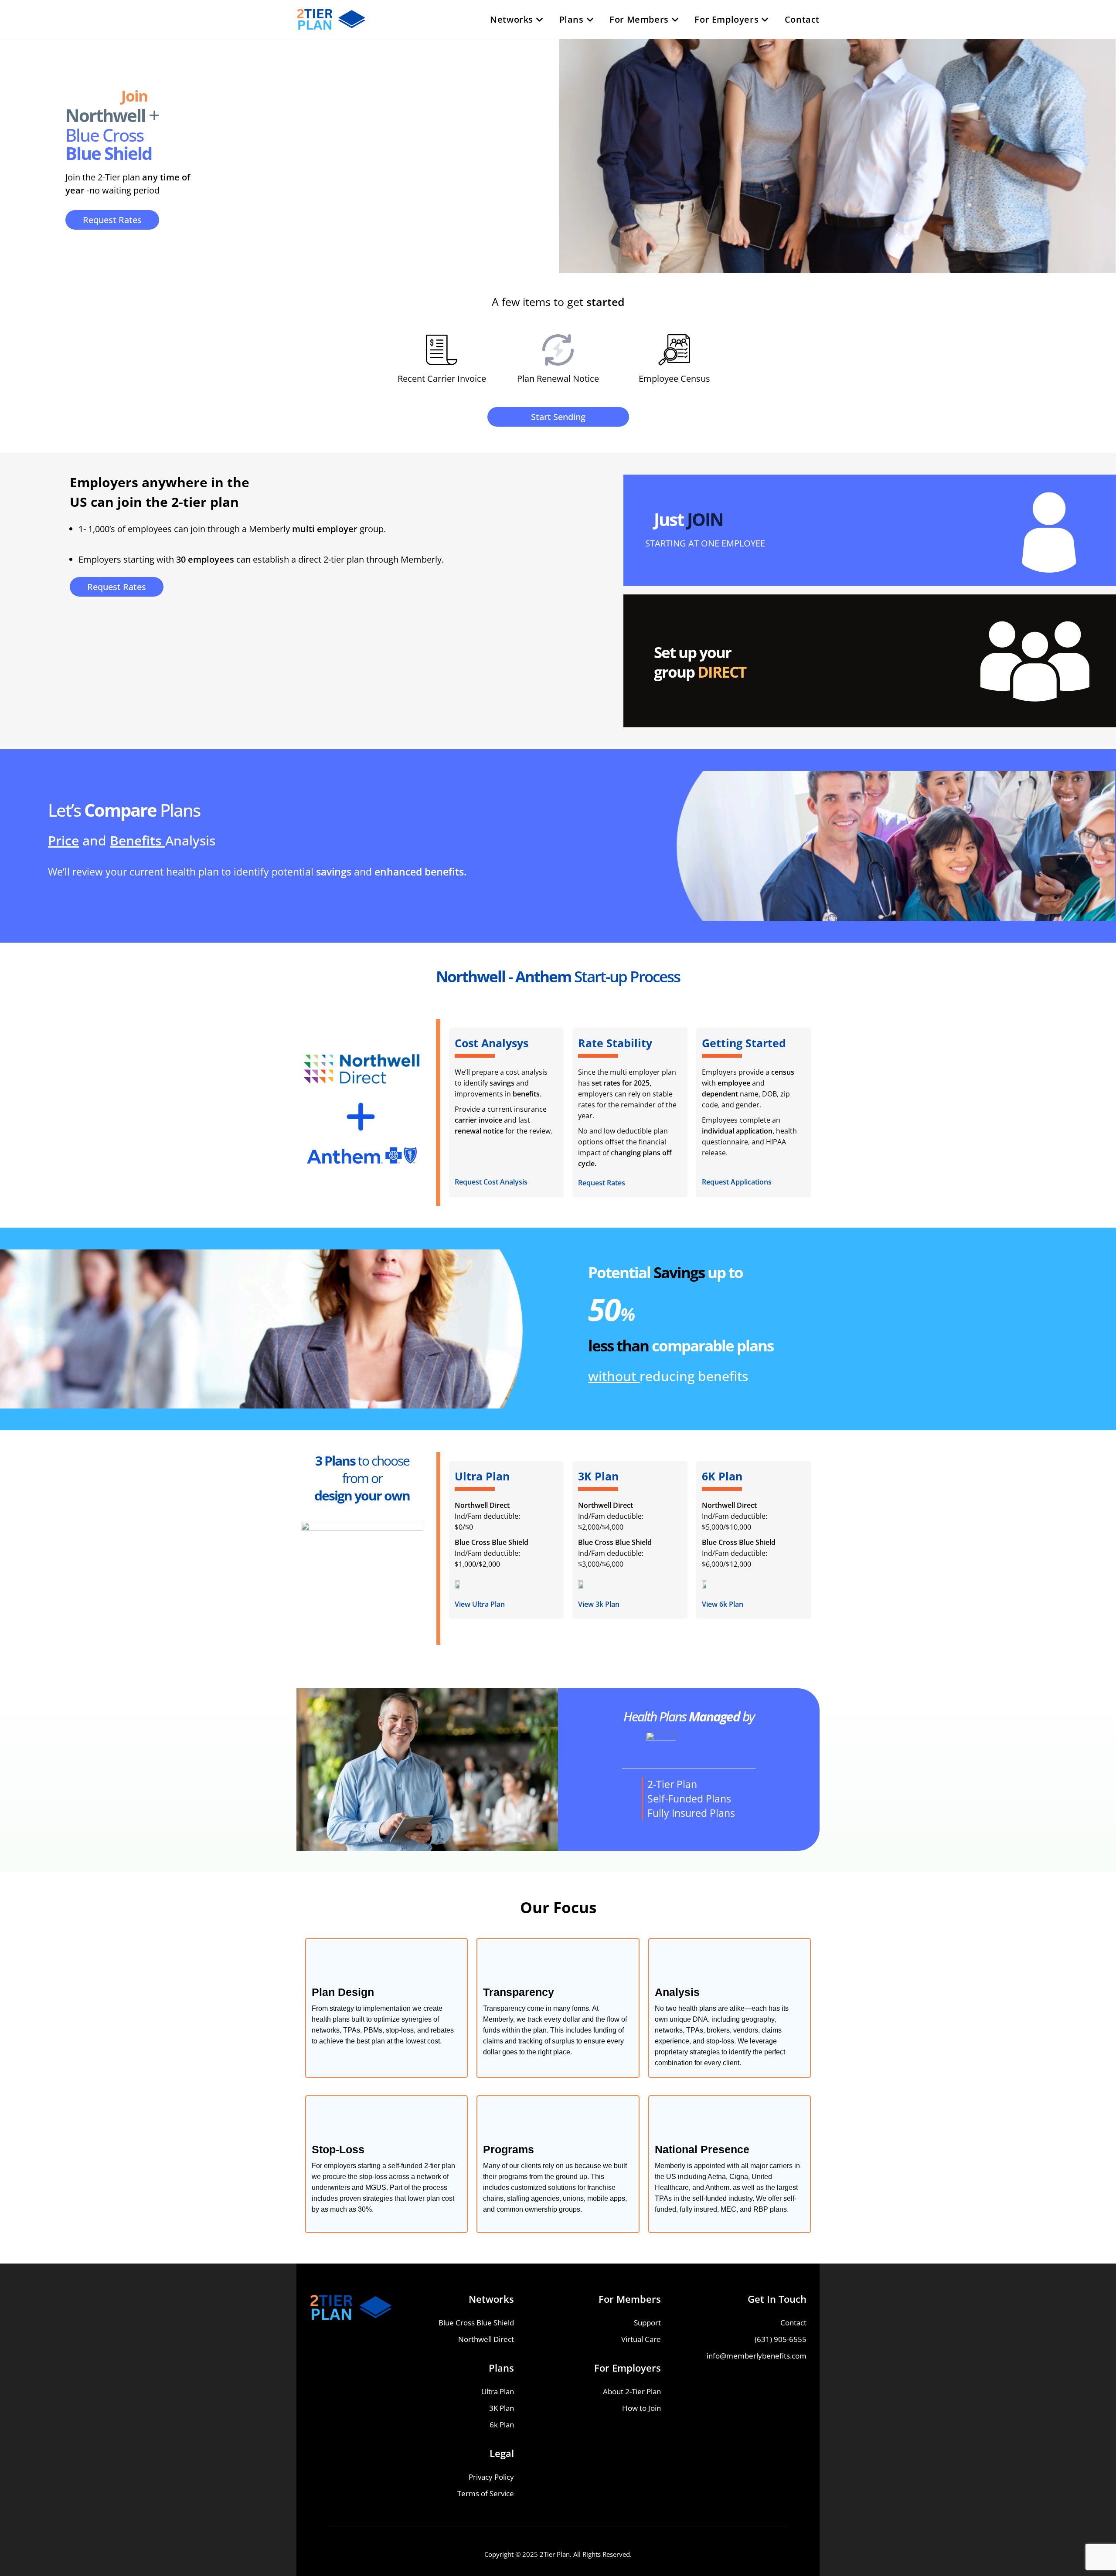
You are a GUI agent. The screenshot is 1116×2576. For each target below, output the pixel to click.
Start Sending (558, 417)
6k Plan (502, 2425)
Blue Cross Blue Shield (476, 2323)
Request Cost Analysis (491, 1182)
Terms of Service (486, 2493)
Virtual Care (641, 2339)
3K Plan (502, 2408)
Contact (793, 2323)
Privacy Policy (491, 2477)
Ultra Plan (498, 2391)
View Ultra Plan (480, 1604)
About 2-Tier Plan (632, 2391)
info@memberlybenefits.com (757, 2356)
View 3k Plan (599, 1604)
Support (647, 2323)
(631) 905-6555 (781, 2339)
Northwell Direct (486, 2339)
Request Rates (112, 220)
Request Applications (737, 1182)
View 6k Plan (723, 1604)
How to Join (641, 2408)
